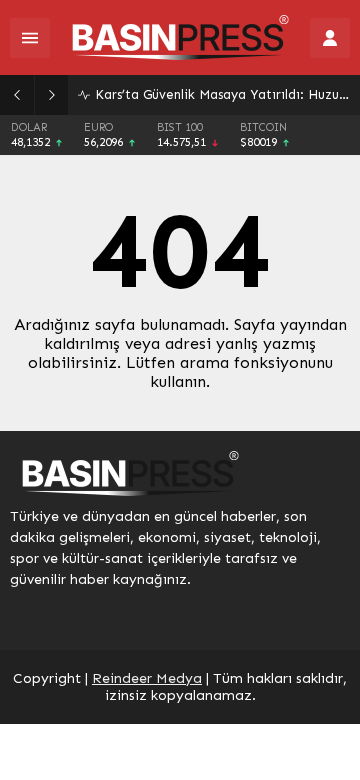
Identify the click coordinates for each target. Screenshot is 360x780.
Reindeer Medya (147, 678)
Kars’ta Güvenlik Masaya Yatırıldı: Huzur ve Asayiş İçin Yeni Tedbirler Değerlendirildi (222, 94)
